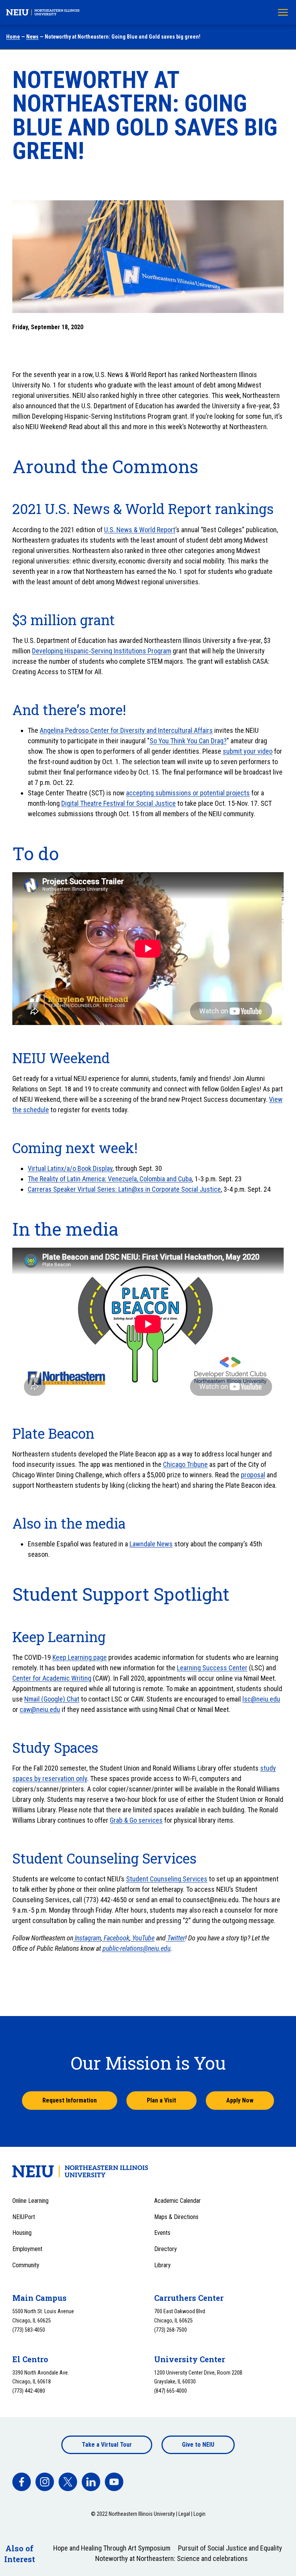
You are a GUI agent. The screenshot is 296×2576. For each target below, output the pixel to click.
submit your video (248, 751)
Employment (27, 2249)
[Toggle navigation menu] (283, 12)
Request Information (70, 2100)
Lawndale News (151, 1544)
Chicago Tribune (185, 1464)
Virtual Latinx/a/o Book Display (70, 1168)
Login (199, 2514)
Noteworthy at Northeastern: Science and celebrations (172, 2558)
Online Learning (30, 2201)
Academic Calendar (177, 2201)
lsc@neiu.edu (261, 1699)
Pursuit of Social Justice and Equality (230, 2548)
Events (162, 2233)
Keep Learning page (80, 1657)
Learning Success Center (212, 1668)
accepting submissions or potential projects (188, 793)
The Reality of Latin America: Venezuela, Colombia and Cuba (110, 1179)
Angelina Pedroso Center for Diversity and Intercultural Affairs (126, 730)
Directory (166, 2249)
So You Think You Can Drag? (188, 741)
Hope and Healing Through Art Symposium (112, 2548)
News (32, 37)
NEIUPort (24, 2217)
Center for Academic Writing (52, 1678)
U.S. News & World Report (140, 530)
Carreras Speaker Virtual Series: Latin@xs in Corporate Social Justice (124, 1189)
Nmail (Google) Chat (52, 1699)
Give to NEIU (198, 2445)
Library (162, 2265)
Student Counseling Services (167, 1879)
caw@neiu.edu (40, 1709)
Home (13, 37)
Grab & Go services (136, 1820)
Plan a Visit (161, 2100)
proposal (253, 1475)
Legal (184, 2514)
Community (26, 2265)
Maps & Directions (176, 2217)
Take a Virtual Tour (107, 2445)
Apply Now (240, 2100)
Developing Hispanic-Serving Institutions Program (102, 651)
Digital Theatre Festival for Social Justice (119, 803)
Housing (22, 2233)
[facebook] (22, 2482)
